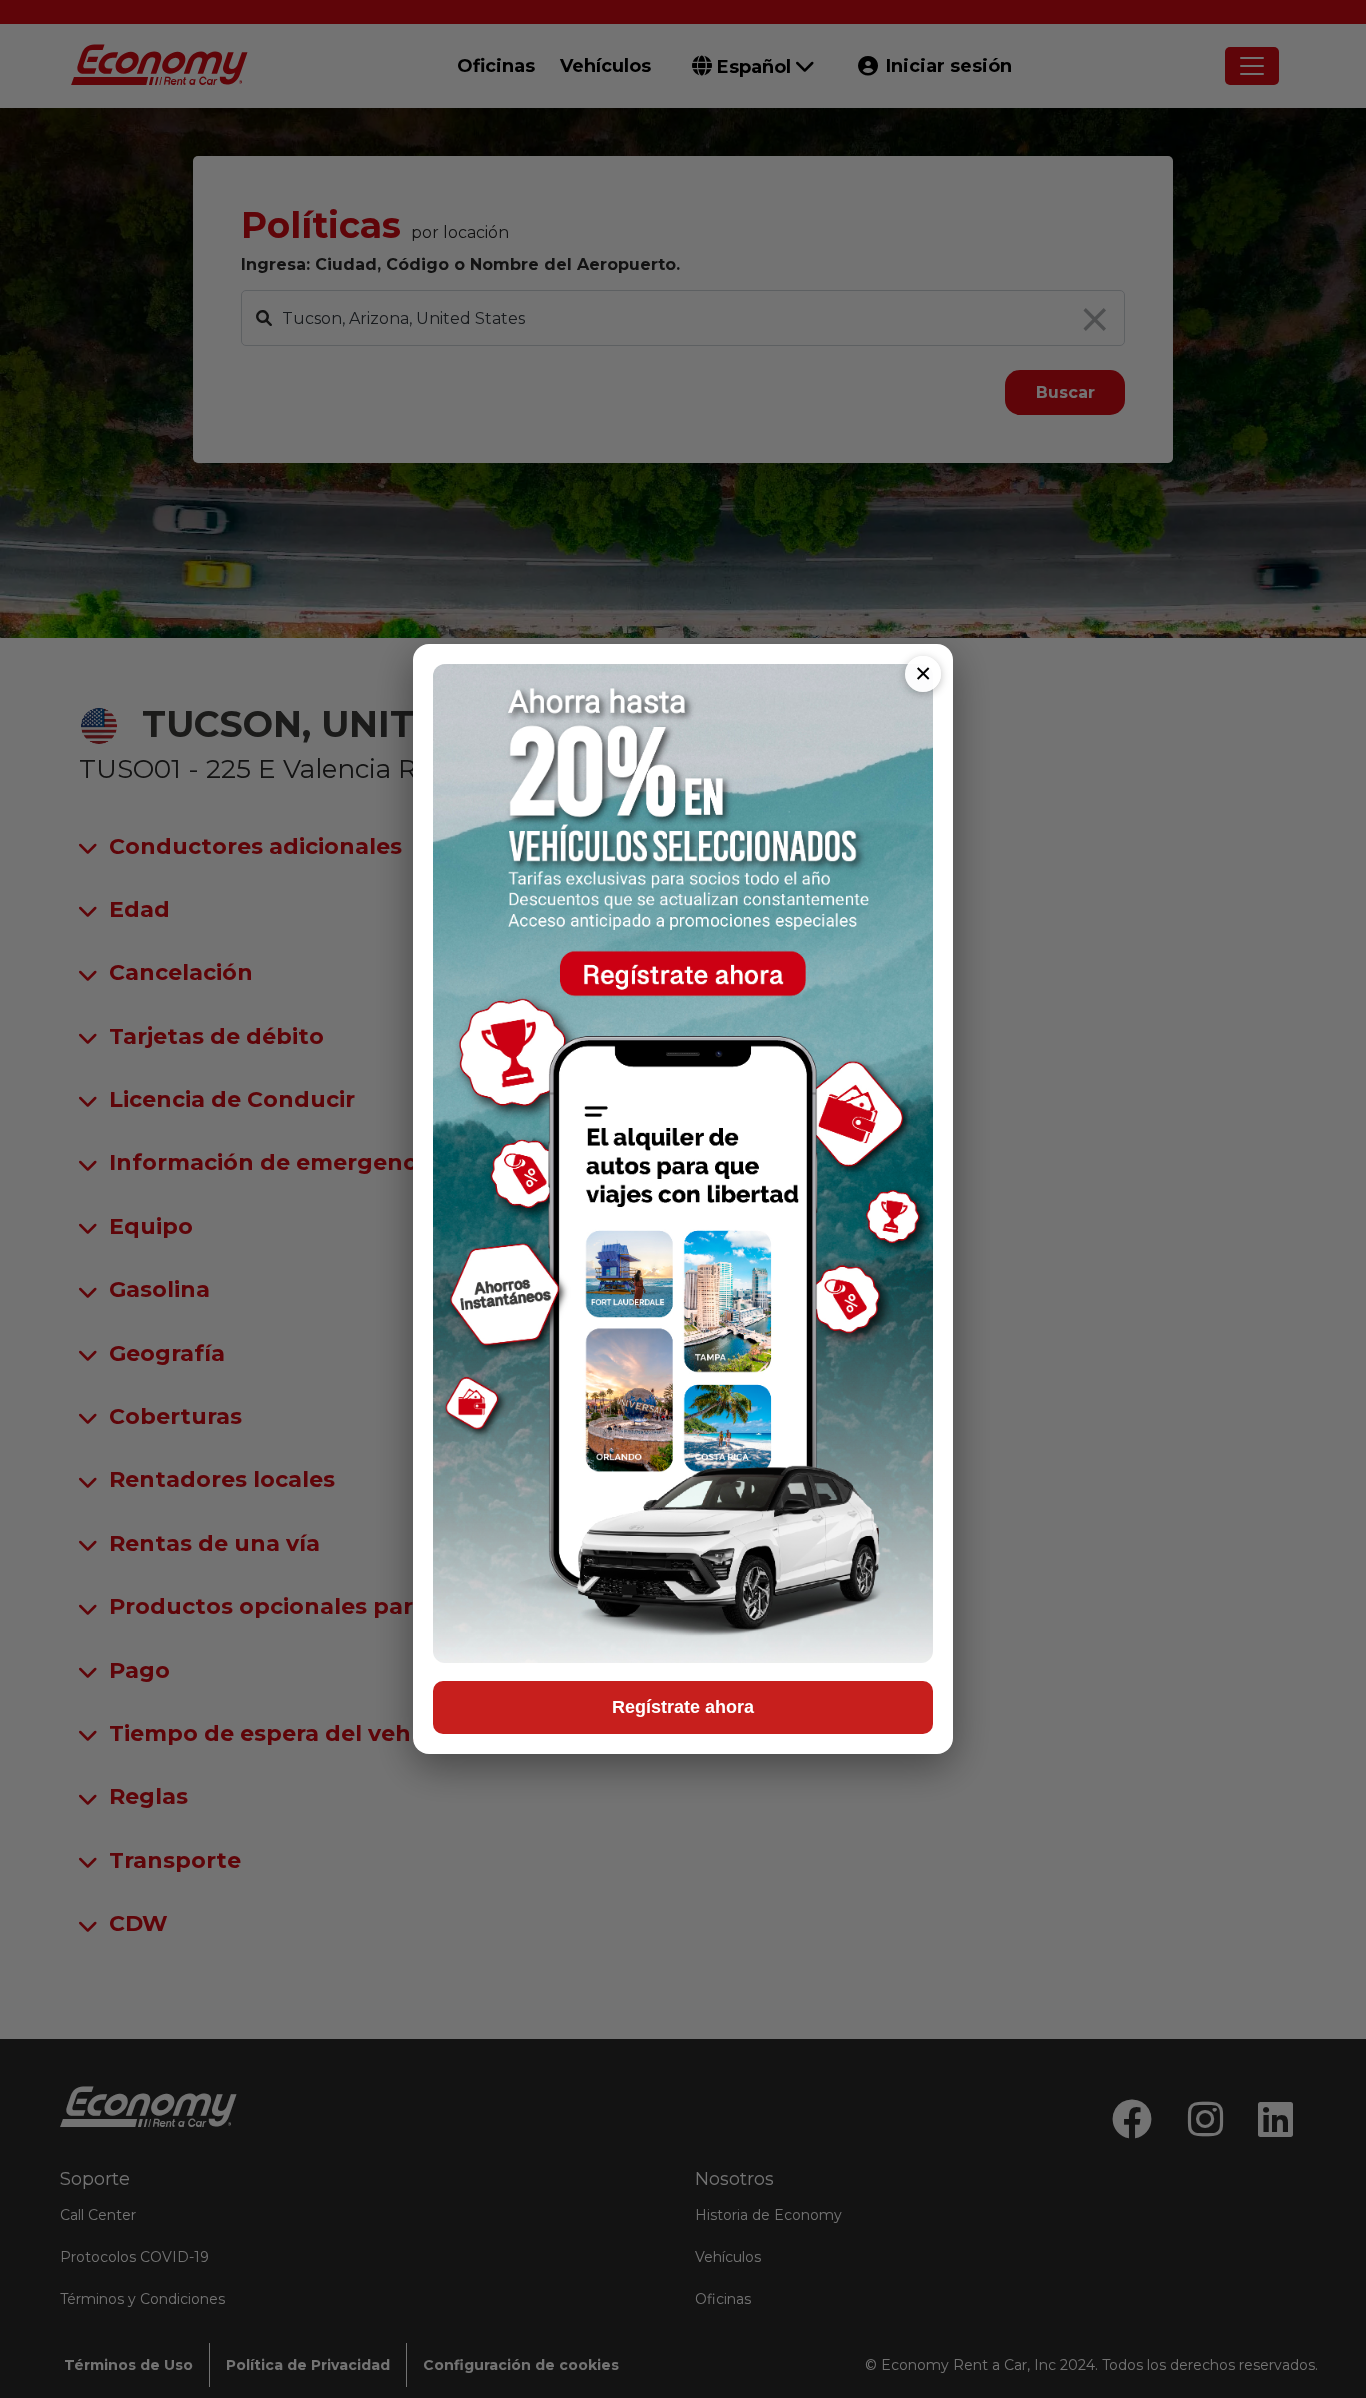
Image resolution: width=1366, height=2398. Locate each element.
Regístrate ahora (683, 1707)
